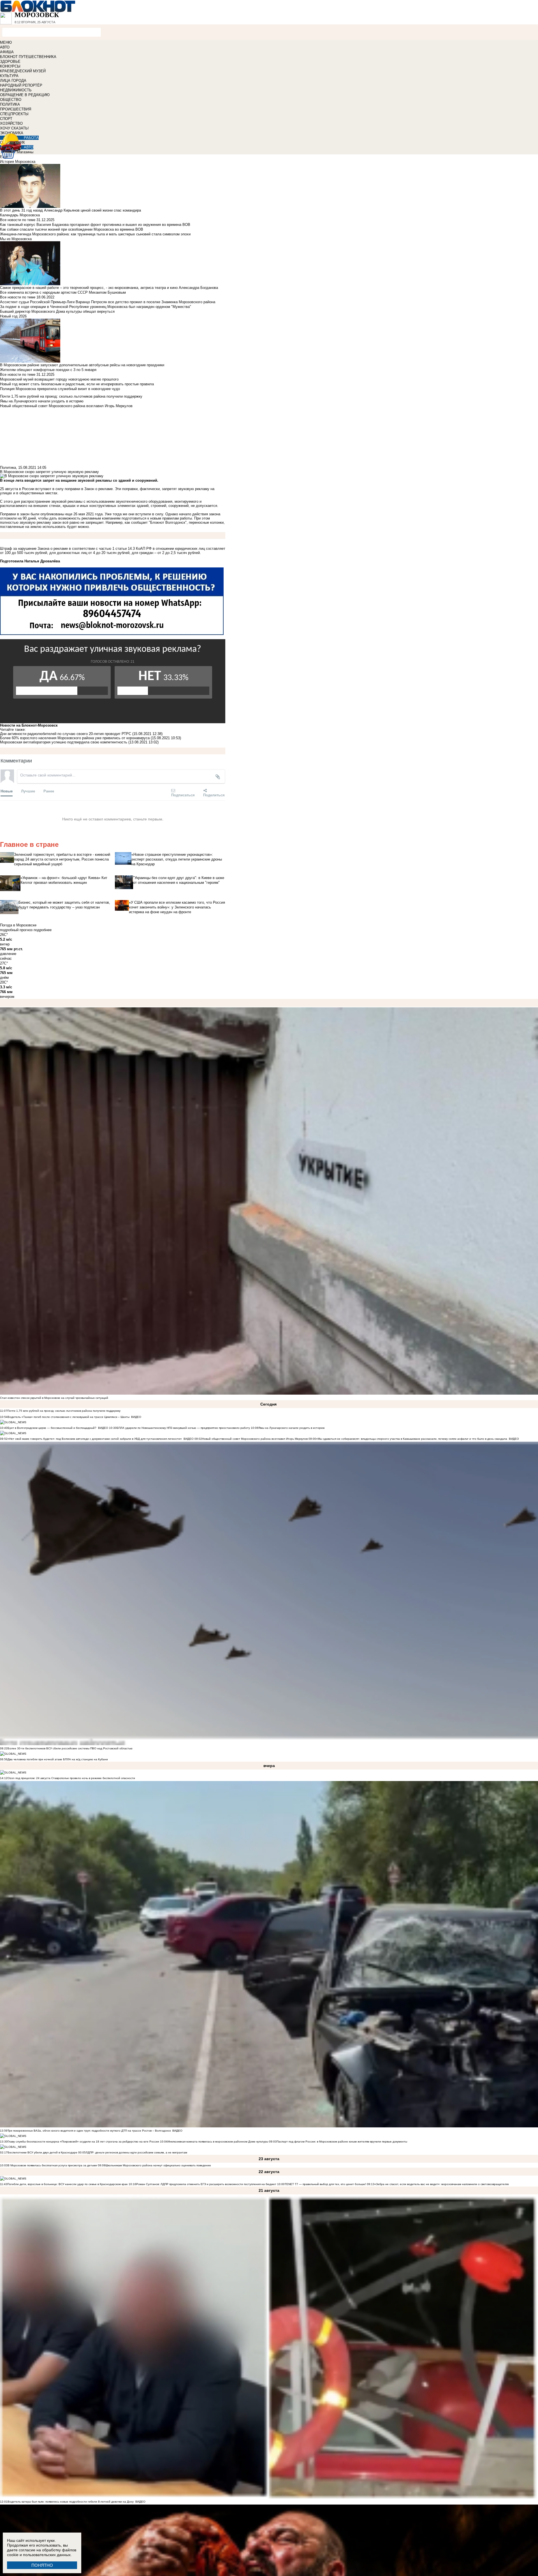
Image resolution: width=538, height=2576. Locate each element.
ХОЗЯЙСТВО (11, 123)
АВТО (5, 47)
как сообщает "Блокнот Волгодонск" (156, 522)
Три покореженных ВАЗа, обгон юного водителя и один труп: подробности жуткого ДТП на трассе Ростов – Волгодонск (89, 2131)
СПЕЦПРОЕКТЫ (14, 114)
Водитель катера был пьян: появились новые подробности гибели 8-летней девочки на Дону (71, 2502)
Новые (7, 791)
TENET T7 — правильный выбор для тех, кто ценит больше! (325, 2184)
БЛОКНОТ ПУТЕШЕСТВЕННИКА (28, 57)
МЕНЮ (6, 42)
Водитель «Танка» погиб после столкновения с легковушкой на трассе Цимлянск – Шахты (69, 1417)
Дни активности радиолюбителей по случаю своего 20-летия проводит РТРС (66, 734)
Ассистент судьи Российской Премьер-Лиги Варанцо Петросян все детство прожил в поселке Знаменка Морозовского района (108, 302)
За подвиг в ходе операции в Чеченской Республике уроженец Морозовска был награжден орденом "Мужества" (96, 307)
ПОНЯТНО (42, 2565)
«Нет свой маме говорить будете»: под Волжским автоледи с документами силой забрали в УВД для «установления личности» (95, 1439)
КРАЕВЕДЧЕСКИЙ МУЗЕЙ (23, 71)
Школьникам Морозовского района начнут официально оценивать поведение (158, 2165)
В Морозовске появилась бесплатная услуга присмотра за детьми (52, 2165)
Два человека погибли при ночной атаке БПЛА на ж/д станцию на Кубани (58, 1759)
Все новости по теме (18, 220)
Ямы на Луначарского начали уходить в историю (292, 1428)
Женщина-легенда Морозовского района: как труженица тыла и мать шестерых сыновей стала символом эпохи (95, 234)
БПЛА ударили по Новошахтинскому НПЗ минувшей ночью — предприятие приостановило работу (183, 1428)
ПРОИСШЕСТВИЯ (16, 109)
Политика (8, 468)
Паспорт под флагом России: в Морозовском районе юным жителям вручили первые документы (342, 2142)
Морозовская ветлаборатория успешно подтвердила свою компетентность (64, 742)
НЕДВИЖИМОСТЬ (16, 90)
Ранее (49, 791)
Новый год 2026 (13, 316)
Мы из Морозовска (16, 239)
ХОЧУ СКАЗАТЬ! (14, 128)
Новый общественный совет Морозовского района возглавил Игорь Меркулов (255, 1439)
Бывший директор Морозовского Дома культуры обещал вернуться (57, 311)
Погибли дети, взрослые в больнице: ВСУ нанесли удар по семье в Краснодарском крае (68, 2184)
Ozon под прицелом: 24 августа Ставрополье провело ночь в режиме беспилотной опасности (71, 1778)
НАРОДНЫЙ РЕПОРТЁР (21, 85)
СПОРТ (6, 119)
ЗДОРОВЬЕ (10, 62)
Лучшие (28, 791)
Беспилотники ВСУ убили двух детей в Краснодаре (42, 2152)
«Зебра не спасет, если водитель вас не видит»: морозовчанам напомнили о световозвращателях (442, 2184)
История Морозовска (18, 162)
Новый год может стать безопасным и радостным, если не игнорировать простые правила (77, 384)
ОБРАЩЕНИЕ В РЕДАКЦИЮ (25, 95)
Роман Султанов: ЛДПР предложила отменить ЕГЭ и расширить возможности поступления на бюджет (206, 2184)
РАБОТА (31, 138)
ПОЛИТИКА (10, 104)
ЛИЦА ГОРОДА (13, 81)
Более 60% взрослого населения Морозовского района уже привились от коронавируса (75, 738)
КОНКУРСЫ (10, 66)
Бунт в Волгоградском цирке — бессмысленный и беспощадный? (52, 1428)
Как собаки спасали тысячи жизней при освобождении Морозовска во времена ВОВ (72, 229)
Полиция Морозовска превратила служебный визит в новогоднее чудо (60, 389)
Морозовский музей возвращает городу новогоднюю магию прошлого (59, 379)
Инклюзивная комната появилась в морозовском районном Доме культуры (218, 2142)
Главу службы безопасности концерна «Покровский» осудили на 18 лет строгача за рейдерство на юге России (84, 2142)
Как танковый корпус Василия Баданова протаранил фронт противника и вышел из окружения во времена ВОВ (95, 225)
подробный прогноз (16, 930)
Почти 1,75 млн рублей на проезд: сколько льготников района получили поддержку (64, 1411)
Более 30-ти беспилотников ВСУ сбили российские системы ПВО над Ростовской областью (70, 1748)
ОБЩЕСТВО (11, 100)
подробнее (43, 930)
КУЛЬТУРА (9, 76)
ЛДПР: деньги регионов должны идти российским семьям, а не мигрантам (136, 2152)
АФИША (7, 52)
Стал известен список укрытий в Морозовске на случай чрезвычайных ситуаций (54, 1398)
